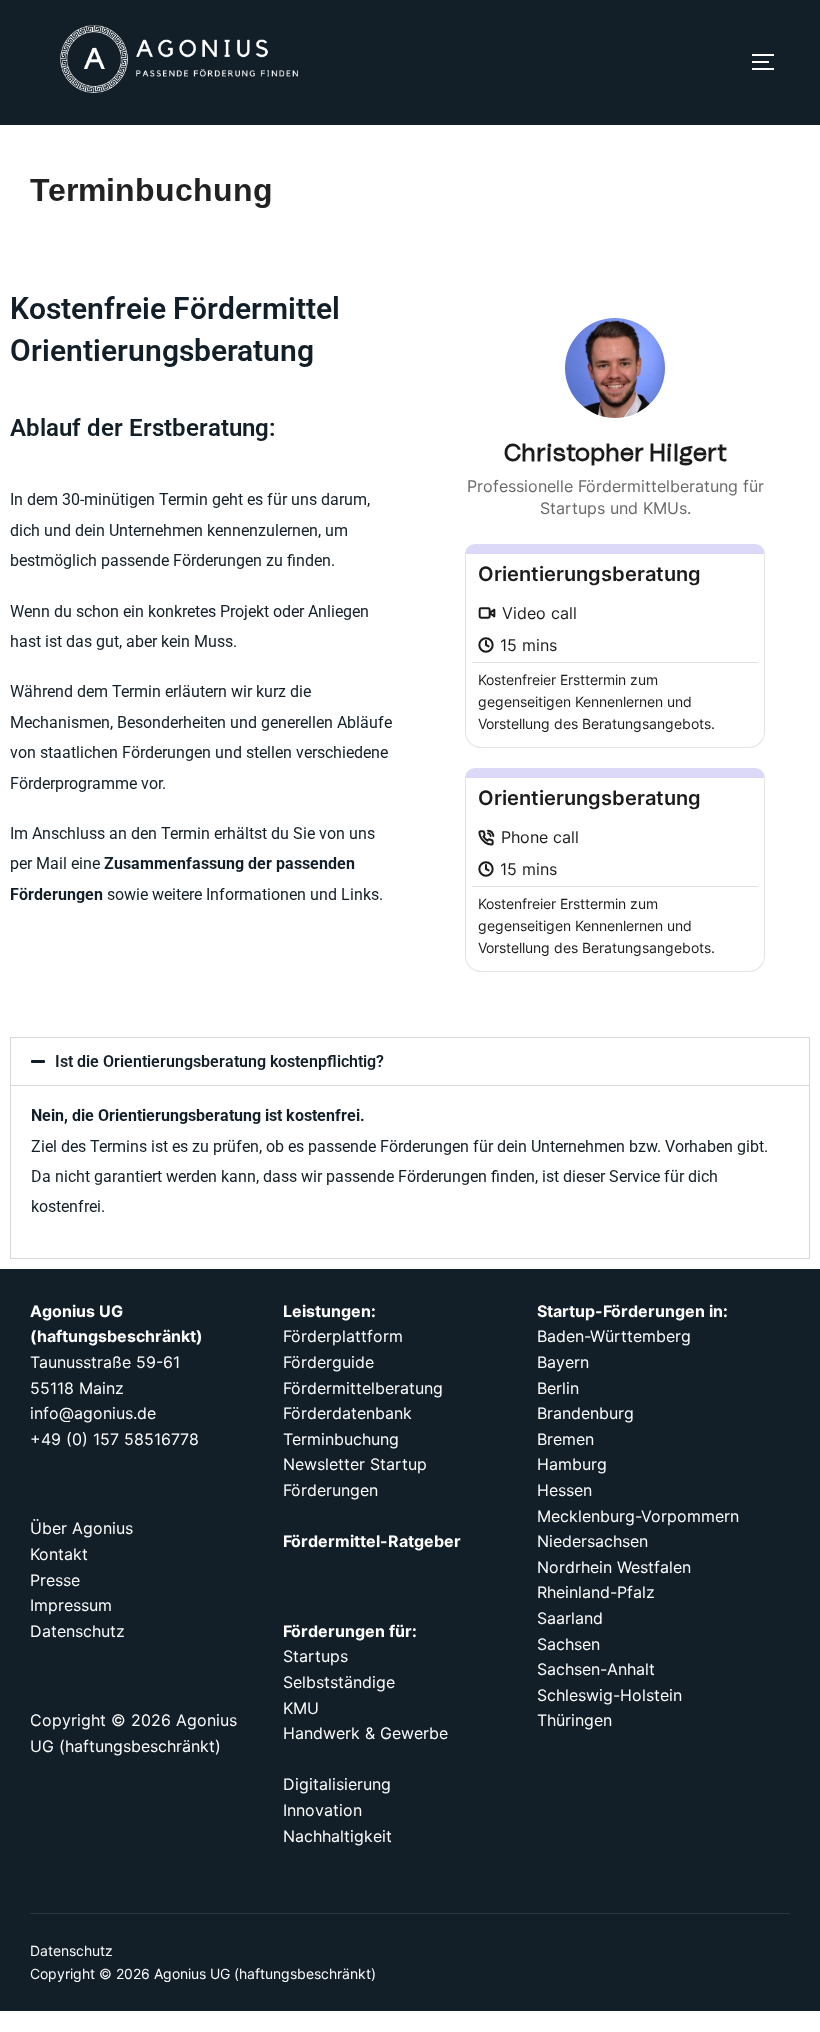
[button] (410, 1061)
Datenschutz (71, 1950)
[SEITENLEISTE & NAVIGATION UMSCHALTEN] (770, 62)
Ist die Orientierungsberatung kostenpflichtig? (219, 1061)
